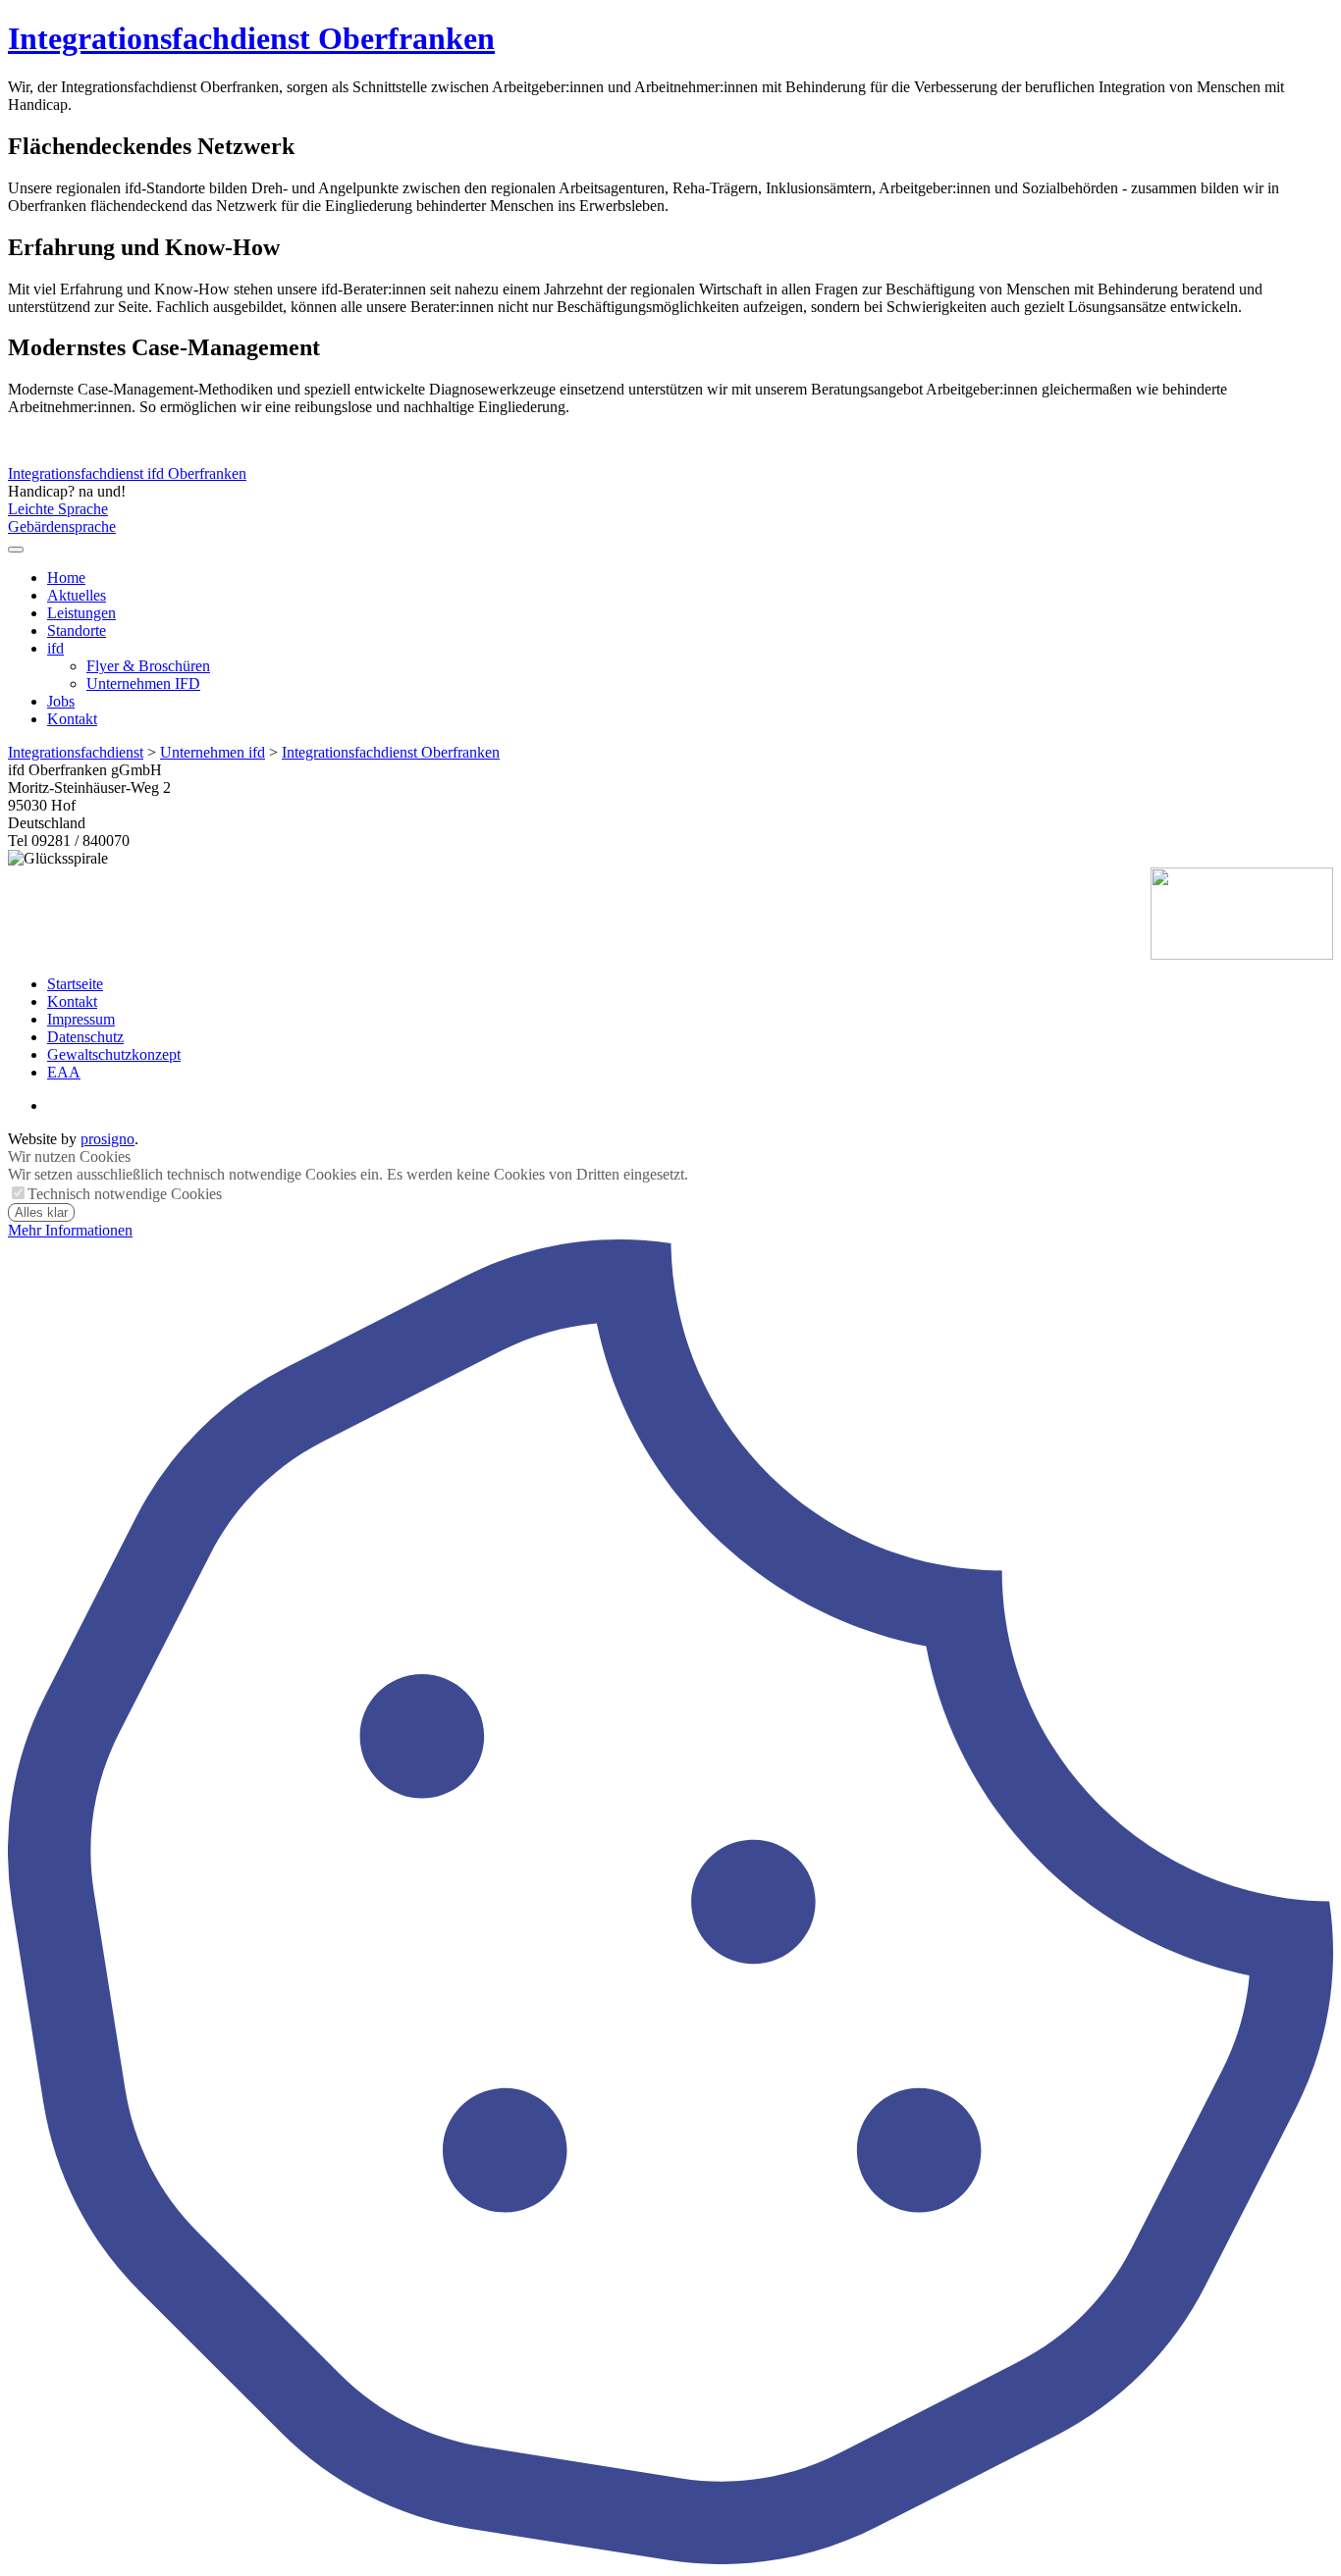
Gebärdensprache (62, 526)
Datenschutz (85, 1037)
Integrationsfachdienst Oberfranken (251, 38)
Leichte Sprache (58, 509)
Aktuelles (77, 595)
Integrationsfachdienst (76, 752)
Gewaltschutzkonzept (114, 1054)
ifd (55, 648)
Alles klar (41, 1212)
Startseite (75, 984)
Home (66, 578)
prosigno (107, 1139)
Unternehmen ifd (213, 752)
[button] (16, 550)
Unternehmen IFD (143, 683)
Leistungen (81, 613)
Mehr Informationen (70, 1230)
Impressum (81, 1019)
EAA (64, 1072)
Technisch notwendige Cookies (125, 1194)
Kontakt (72, 719)
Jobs (61, 701)
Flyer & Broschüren (148, 666)
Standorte (77, 631)
